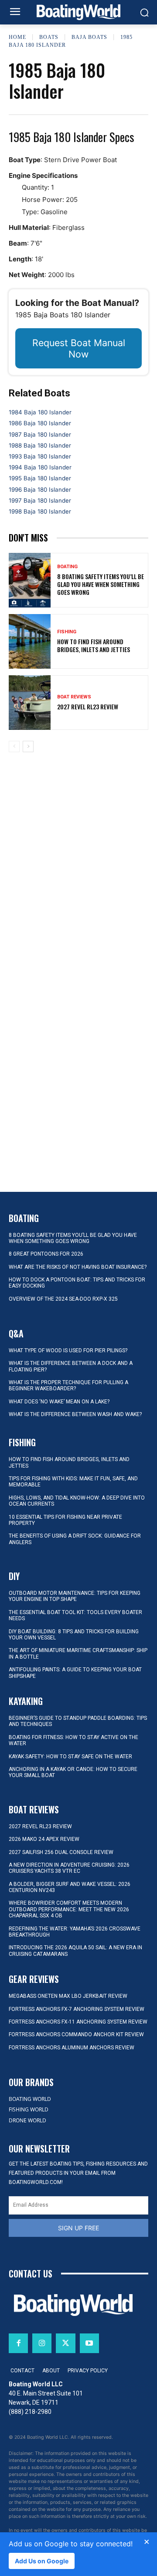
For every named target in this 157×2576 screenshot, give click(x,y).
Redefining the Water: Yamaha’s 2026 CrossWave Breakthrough (75, 1932)
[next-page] (28, 746)
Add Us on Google (42, 2561)
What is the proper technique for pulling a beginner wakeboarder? (68, 1385)
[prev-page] (14, 746)
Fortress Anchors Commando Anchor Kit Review (76, 2034)
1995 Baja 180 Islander (40, 478)
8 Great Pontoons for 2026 (46, 1254)
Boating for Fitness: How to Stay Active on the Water (73, 1740)
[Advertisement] (78, 828)
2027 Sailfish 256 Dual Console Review (61, 1852)
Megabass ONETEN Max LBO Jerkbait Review (68, 1996)
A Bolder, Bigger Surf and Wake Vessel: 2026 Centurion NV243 (70, 1887)
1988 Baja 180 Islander (40, 445)
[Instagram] (42, 2343)
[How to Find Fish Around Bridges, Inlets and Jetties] (30, 641)
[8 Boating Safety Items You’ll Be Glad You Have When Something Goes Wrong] (30, 580)
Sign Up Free (78, 2228)
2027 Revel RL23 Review (88, 706)
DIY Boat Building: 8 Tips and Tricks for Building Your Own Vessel (74, 1635)
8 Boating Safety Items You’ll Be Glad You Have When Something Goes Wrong (101, 584)
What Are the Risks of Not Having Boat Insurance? (78, 1267)
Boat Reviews (74, 697)
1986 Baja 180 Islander (40, 423)
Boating (67, 567)
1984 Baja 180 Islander (40, 412)
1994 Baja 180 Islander (40, 467)
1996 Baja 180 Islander (40, 490)
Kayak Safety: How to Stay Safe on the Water (70, 1757)
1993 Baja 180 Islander (40, 456)
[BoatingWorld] (78, 12)
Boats (49, 37)
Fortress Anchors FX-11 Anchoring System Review (78, 2022)
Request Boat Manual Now (79, 348)
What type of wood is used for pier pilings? (68, 1350)
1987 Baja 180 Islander (40, 434)
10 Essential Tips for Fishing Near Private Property (65, 1520)
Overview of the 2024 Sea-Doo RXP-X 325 (63, 1299)
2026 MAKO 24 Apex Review (44, 1839)
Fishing (67, 632)
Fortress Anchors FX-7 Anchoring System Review (77, 2009)
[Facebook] (18, 2343)
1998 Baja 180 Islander (40, 511)
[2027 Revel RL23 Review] (30, 703)
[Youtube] (89, 2343)
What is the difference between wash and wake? (75, 1414)
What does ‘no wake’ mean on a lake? (59, 1402)
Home (17, 37)
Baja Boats (89, 37)
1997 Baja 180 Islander (40, 500)
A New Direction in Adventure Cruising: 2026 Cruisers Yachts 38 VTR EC (69, 1868)
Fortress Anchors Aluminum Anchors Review (72, 2048)
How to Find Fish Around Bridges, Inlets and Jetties (94, 645)
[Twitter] (65, 2343)
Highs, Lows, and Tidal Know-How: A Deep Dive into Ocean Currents (77, 1501)
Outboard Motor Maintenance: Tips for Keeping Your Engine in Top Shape (75, 1596)
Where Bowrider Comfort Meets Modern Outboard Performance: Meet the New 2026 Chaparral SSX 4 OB (69, 1909)
